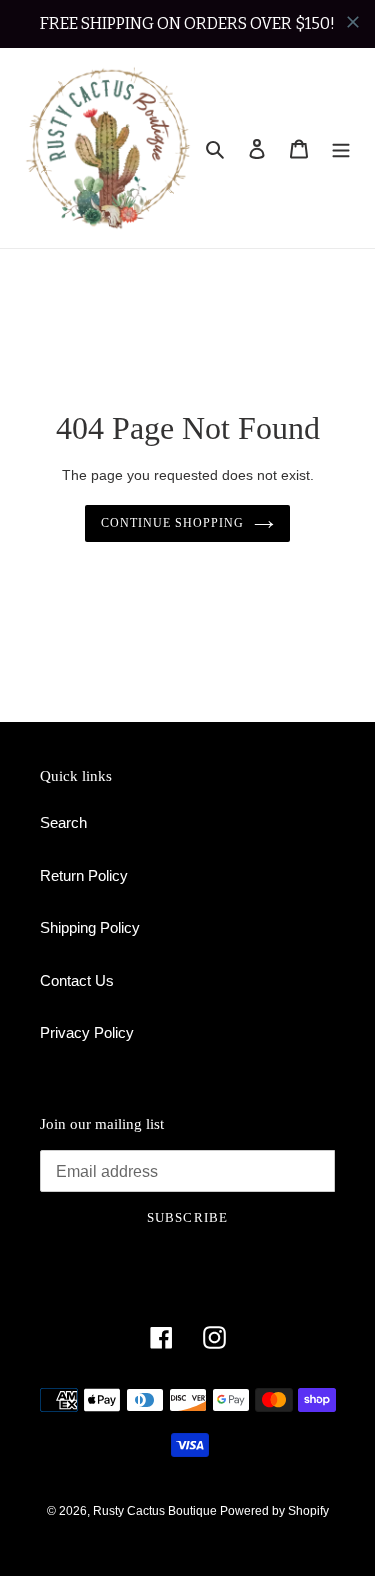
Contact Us (77, 980)
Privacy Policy (87, 1032)
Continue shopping (172, 523)
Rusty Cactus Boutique (156, 1511)
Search (63, 822)
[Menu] (341, 148)
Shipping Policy (90, 927)
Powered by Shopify (274, 1511)
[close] (353, 22)
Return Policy (84, 875)
